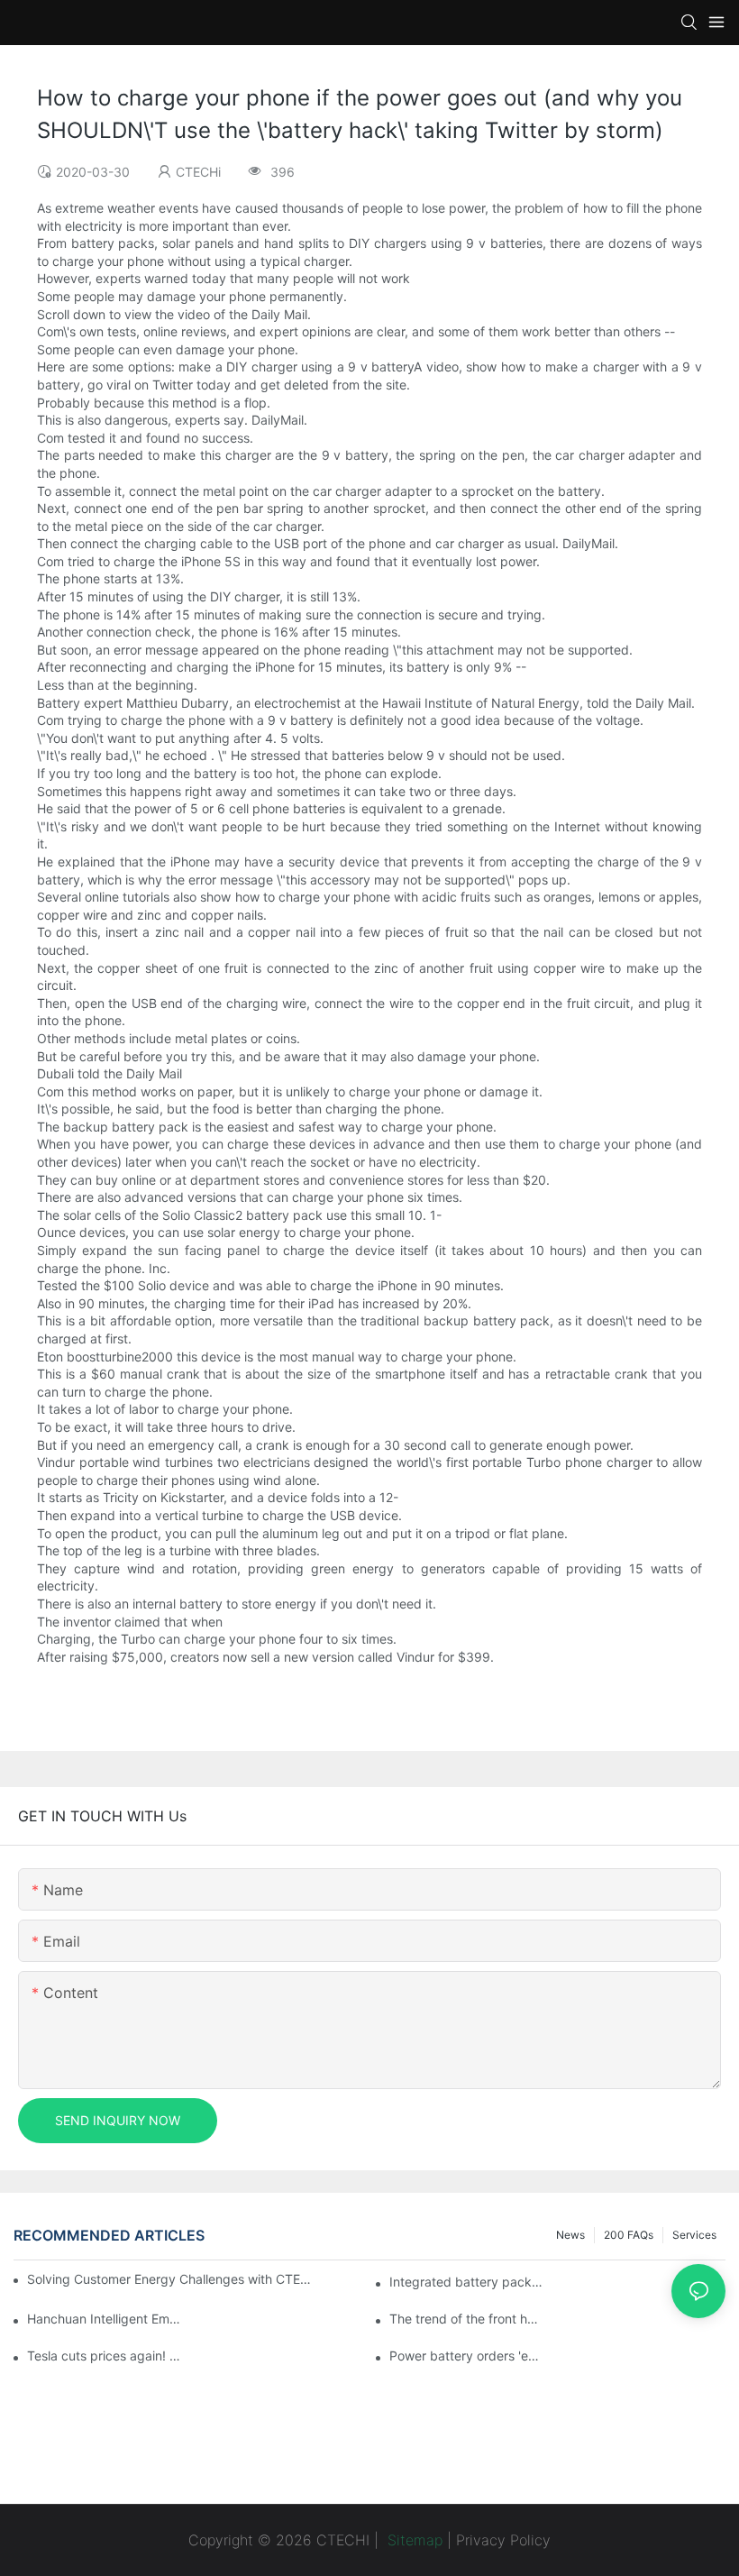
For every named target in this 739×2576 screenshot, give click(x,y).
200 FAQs (629, 2235)
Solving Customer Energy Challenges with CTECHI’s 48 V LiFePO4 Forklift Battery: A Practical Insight (172, 2279)
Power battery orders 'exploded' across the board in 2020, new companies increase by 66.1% (467, 2356)
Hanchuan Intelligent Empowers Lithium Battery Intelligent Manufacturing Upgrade (105, 2319)
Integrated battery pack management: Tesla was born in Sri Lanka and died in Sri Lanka (467, 2282)
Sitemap (413, 2540)
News (570, 2235)
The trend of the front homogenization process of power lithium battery (467, 2319)
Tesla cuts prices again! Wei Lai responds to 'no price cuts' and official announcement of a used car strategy (105, 2356)
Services (694, 2235)
